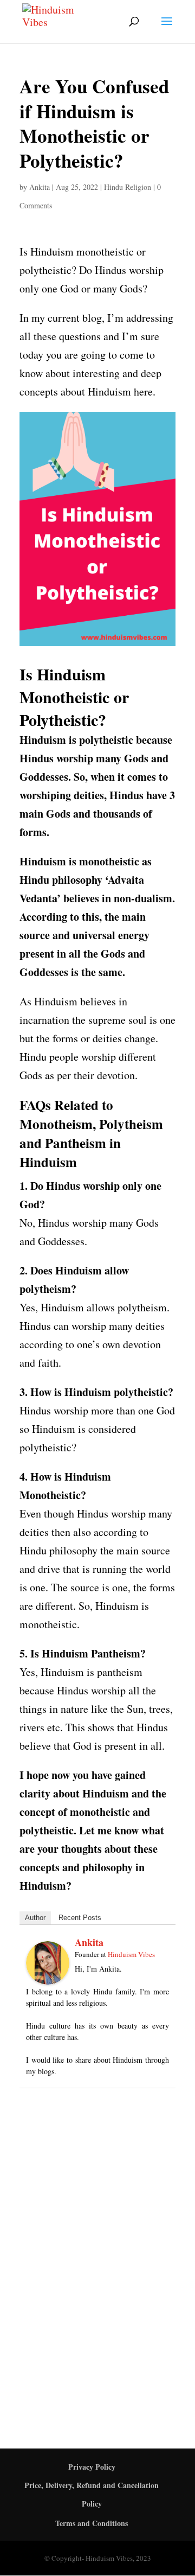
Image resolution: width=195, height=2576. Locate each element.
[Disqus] (97, 2256)
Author (35, 1918)
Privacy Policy (92, 2467)
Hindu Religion (128, 187)
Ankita (40, 187)
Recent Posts (80, 1918)
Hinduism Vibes (131, 1954)
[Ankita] (48, 1975)
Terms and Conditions (92, 2523)
